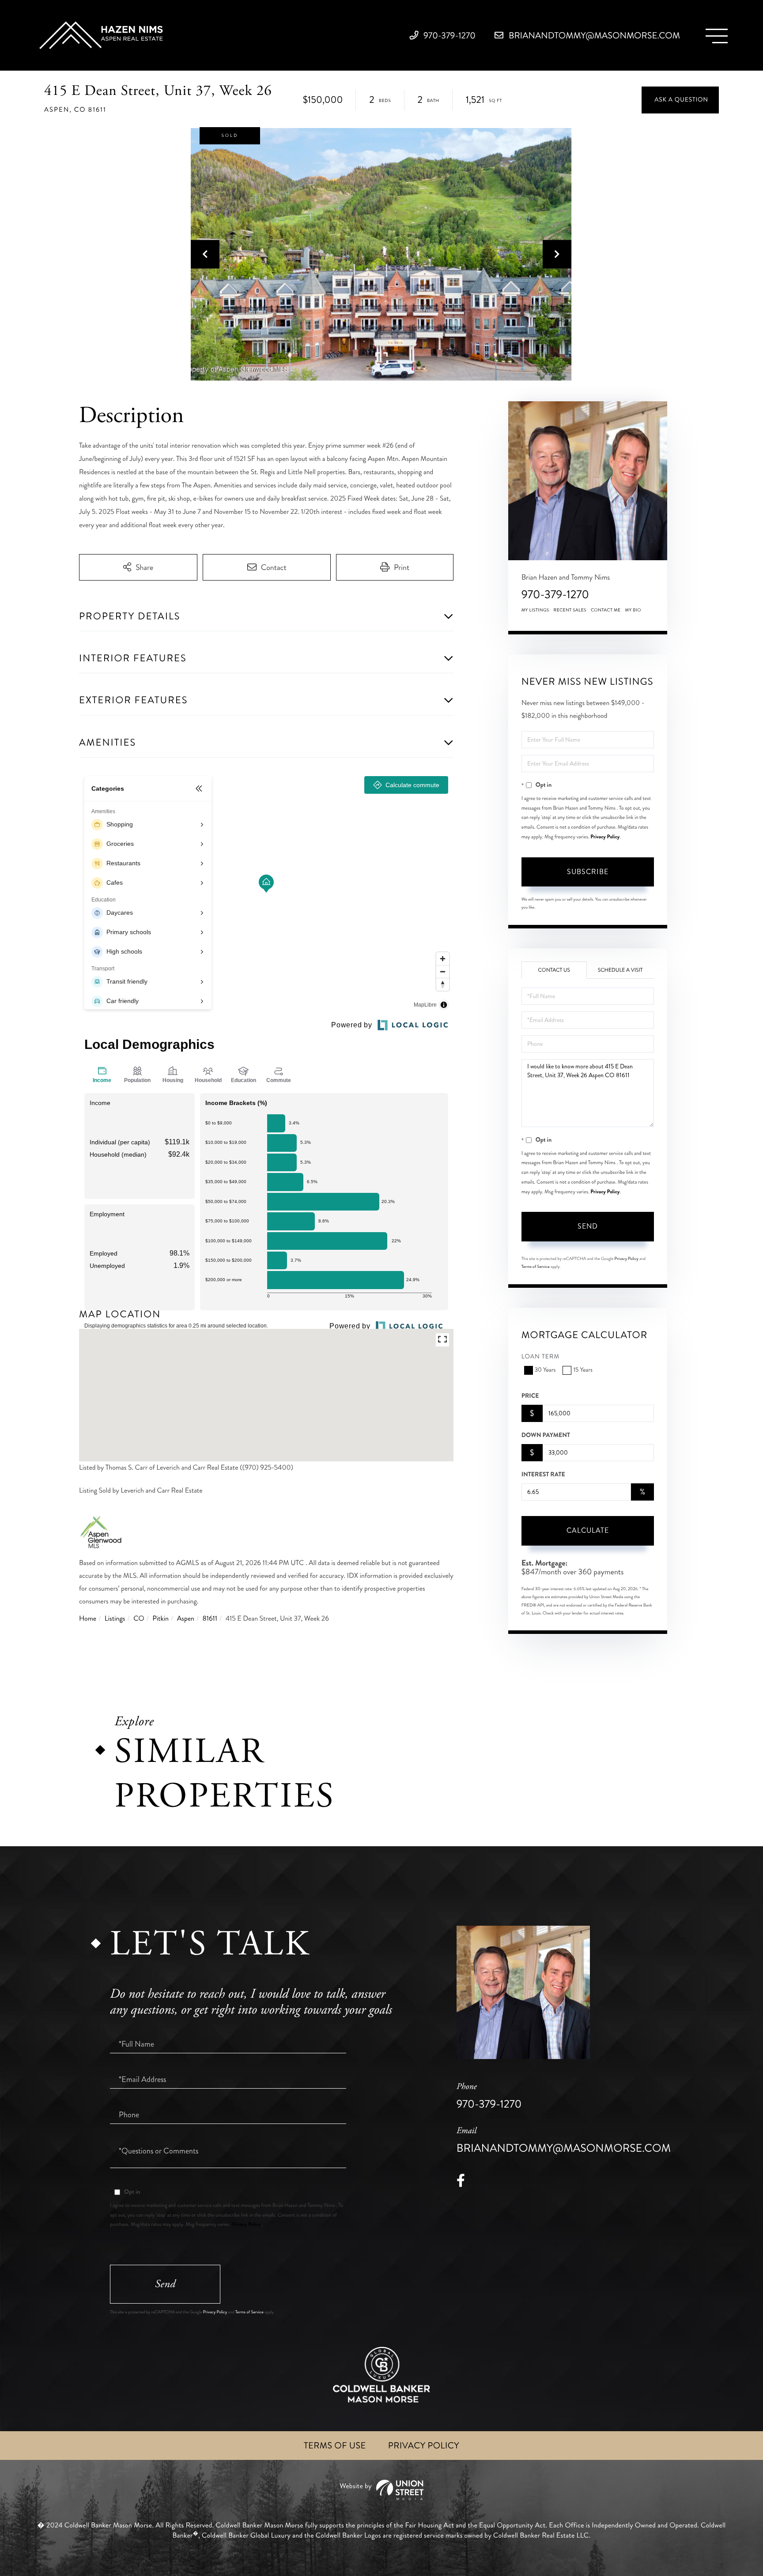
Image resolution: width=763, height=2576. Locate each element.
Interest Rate (543, 1475)
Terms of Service (536, 1267)
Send (588, 1226)
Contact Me (606, 610)
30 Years (545, 1370)
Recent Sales (570, 610)
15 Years (583, 1370)
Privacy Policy (605, 837)
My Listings (535, 610)
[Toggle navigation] (717, 36)
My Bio (633, 610)
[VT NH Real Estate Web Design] (381, 2490)
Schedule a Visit (620, 970)
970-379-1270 (449, 36)
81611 (210, 1619)
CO (139, 1619)
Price (530, 1396)
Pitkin (161, 1619)
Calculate (588, 1530)
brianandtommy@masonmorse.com (593, 36)
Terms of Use (335, 2446)
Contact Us (554, 970)
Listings (115, 1619)
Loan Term (541, 1357)
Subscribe (588, 872)
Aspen (186, 1619)
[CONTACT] (680, 100)
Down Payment (546, 1435)
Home (88, 1619)
